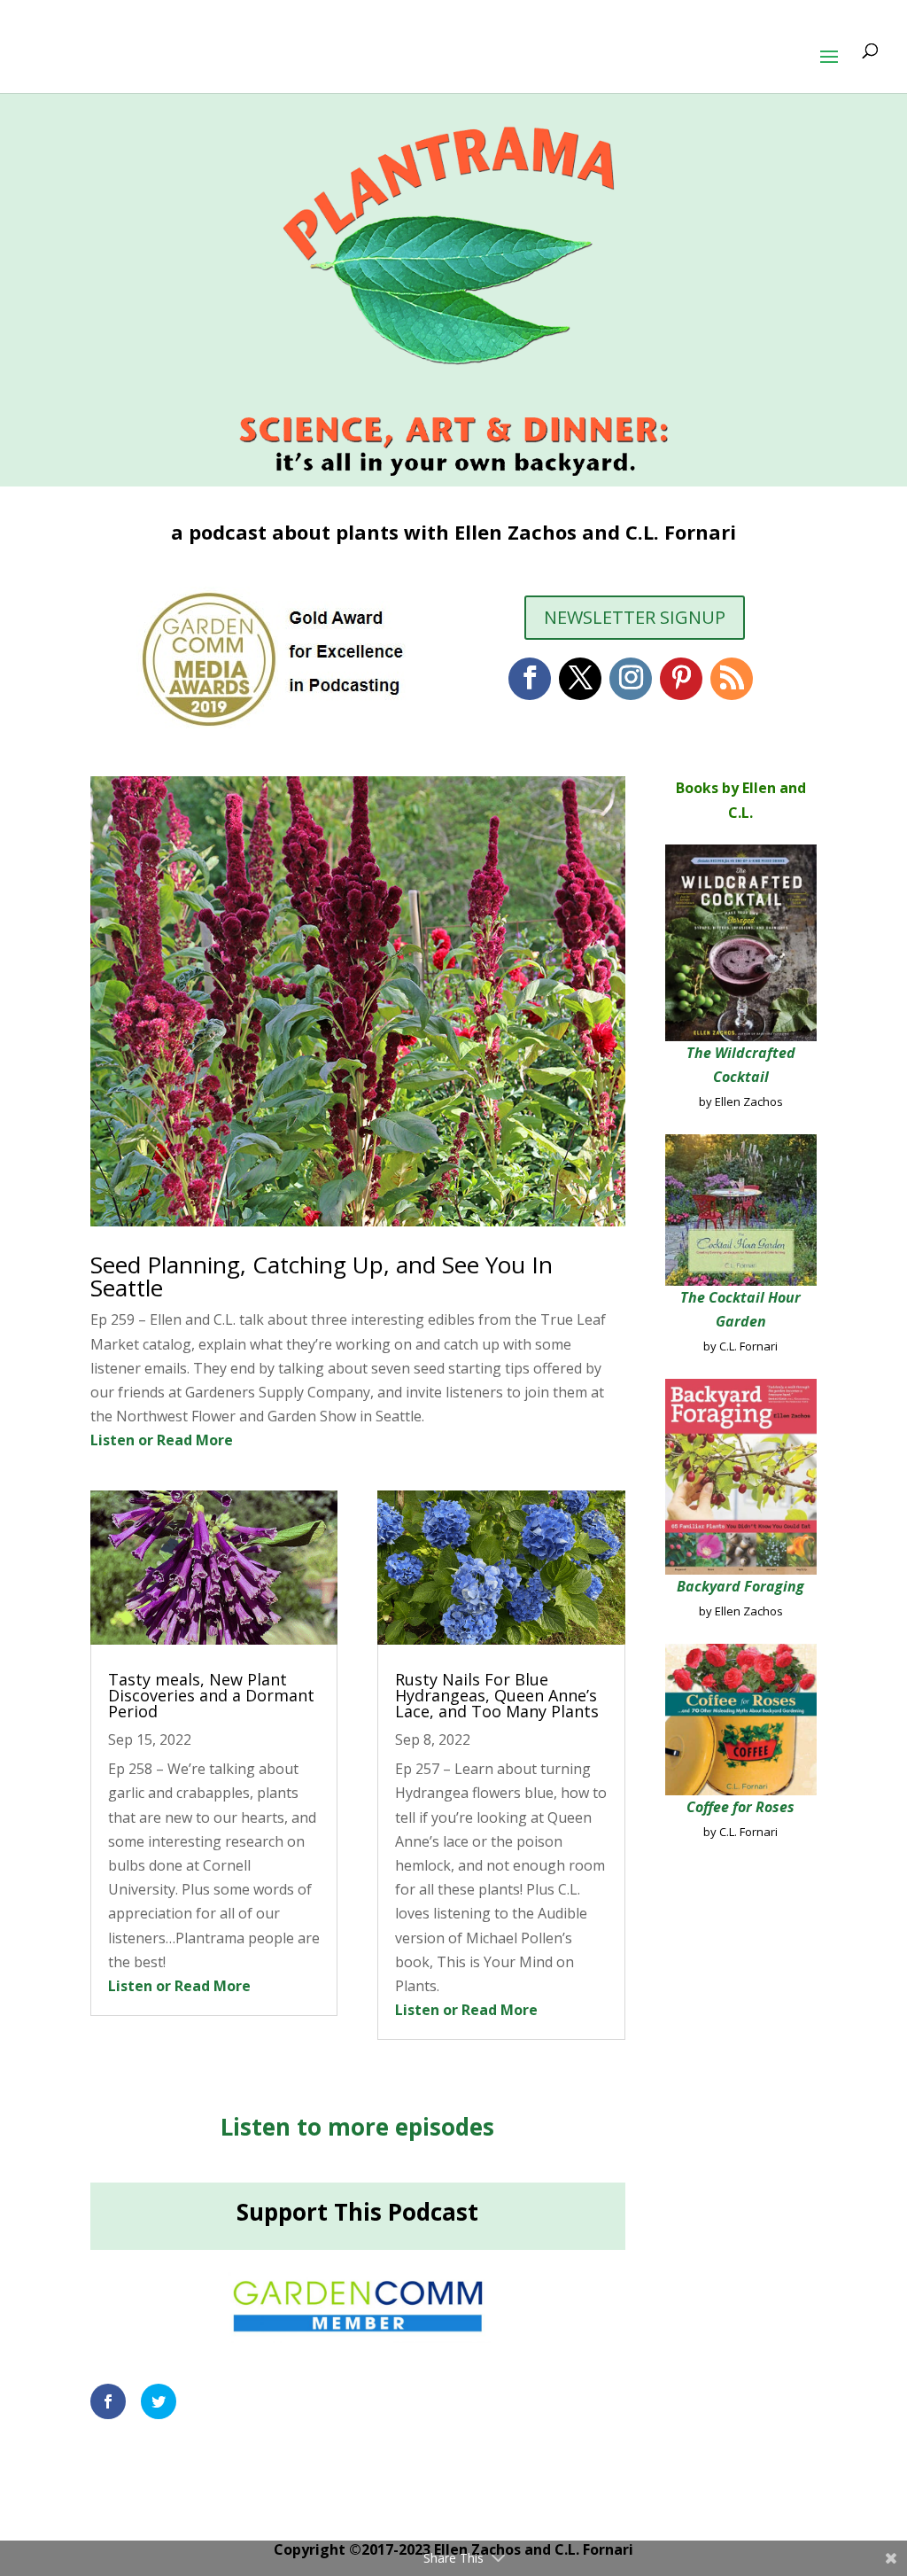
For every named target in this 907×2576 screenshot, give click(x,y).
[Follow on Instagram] (631, 679)
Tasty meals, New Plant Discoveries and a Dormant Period (211, 1695)
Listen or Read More (162, 1440)
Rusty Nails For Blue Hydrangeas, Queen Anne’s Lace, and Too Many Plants (497, 1695)
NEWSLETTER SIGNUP (635, 617)
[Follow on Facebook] (530, 679)
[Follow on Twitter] (580, 679)
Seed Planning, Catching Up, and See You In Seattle (322, 1276)
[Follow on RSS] (732, 679)
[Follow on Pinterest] (681, 679)
